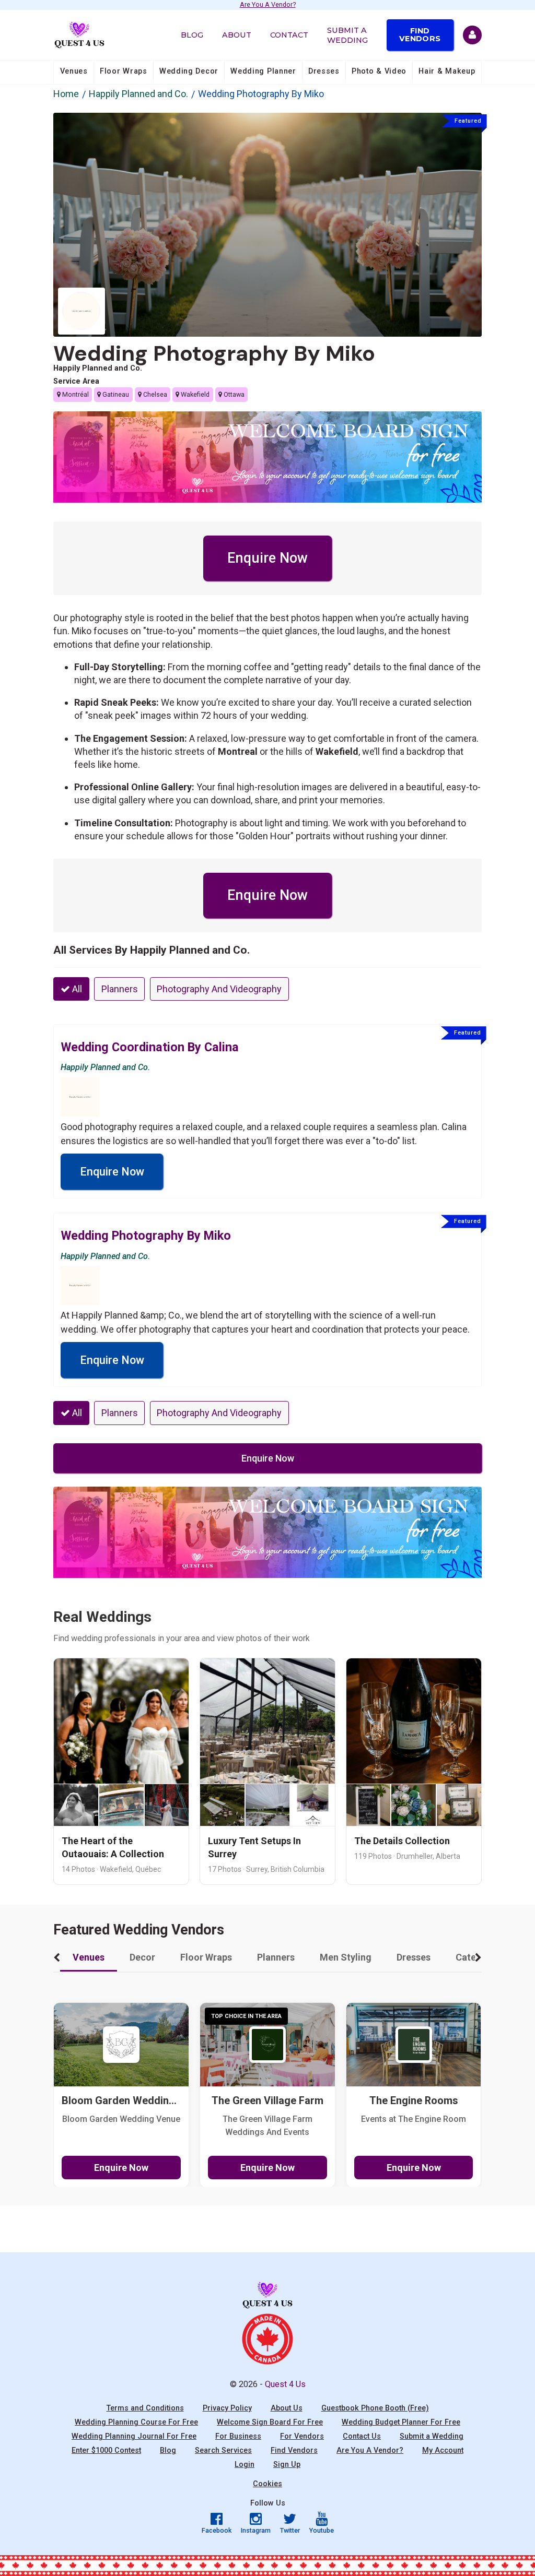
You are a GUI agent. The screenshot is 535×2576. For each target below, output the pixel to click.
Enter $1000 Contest (106, 2450)
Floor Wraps (124, 71)
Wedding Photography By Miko (214, 353)
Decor (142, 1957)
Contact (289, 35)
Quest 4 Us (285, 2384)
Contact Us (362, 2436)
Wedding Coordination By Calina (150, 1047)
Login (245, 2465)
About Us (287, 2408)
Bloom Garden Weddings (121, 2101)
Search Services (223, 2450)
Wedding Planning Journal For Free (134, 2436)
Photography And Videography (219, 989)
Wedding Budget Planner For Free (401, 2422)
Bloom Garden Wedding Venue (121, 2119)
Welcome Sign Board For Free (270, 2422)
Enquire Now (267, 558)
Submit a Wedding (347, 35)
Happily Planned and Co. (138, 94)
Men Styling (346, 1957)
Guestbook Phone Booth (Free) (375, 2408)
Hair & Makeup (447, 71)
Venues (74, 71)
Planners (120, 989)
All (76, 989)
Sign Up (287, 2465)
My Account (443, 2450)
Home (66, 94)
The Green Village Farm (267, 2101)
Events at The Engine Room (414, 2119)
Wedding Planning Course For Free (136, 2422)
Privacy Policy (227, 2408)
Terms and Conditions (145, 2408)
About (237, 35)
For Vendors (302, 2436)
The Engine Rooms (414, 2101)
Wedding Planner (263, 71)
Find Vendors (420, 34)
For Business (238, 2436)
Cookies (267, 2484)
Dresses (324, 71)
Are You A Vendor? (268, 5)
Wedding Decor (189, 71)
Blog (192, 35)
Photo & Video (379, 71)
